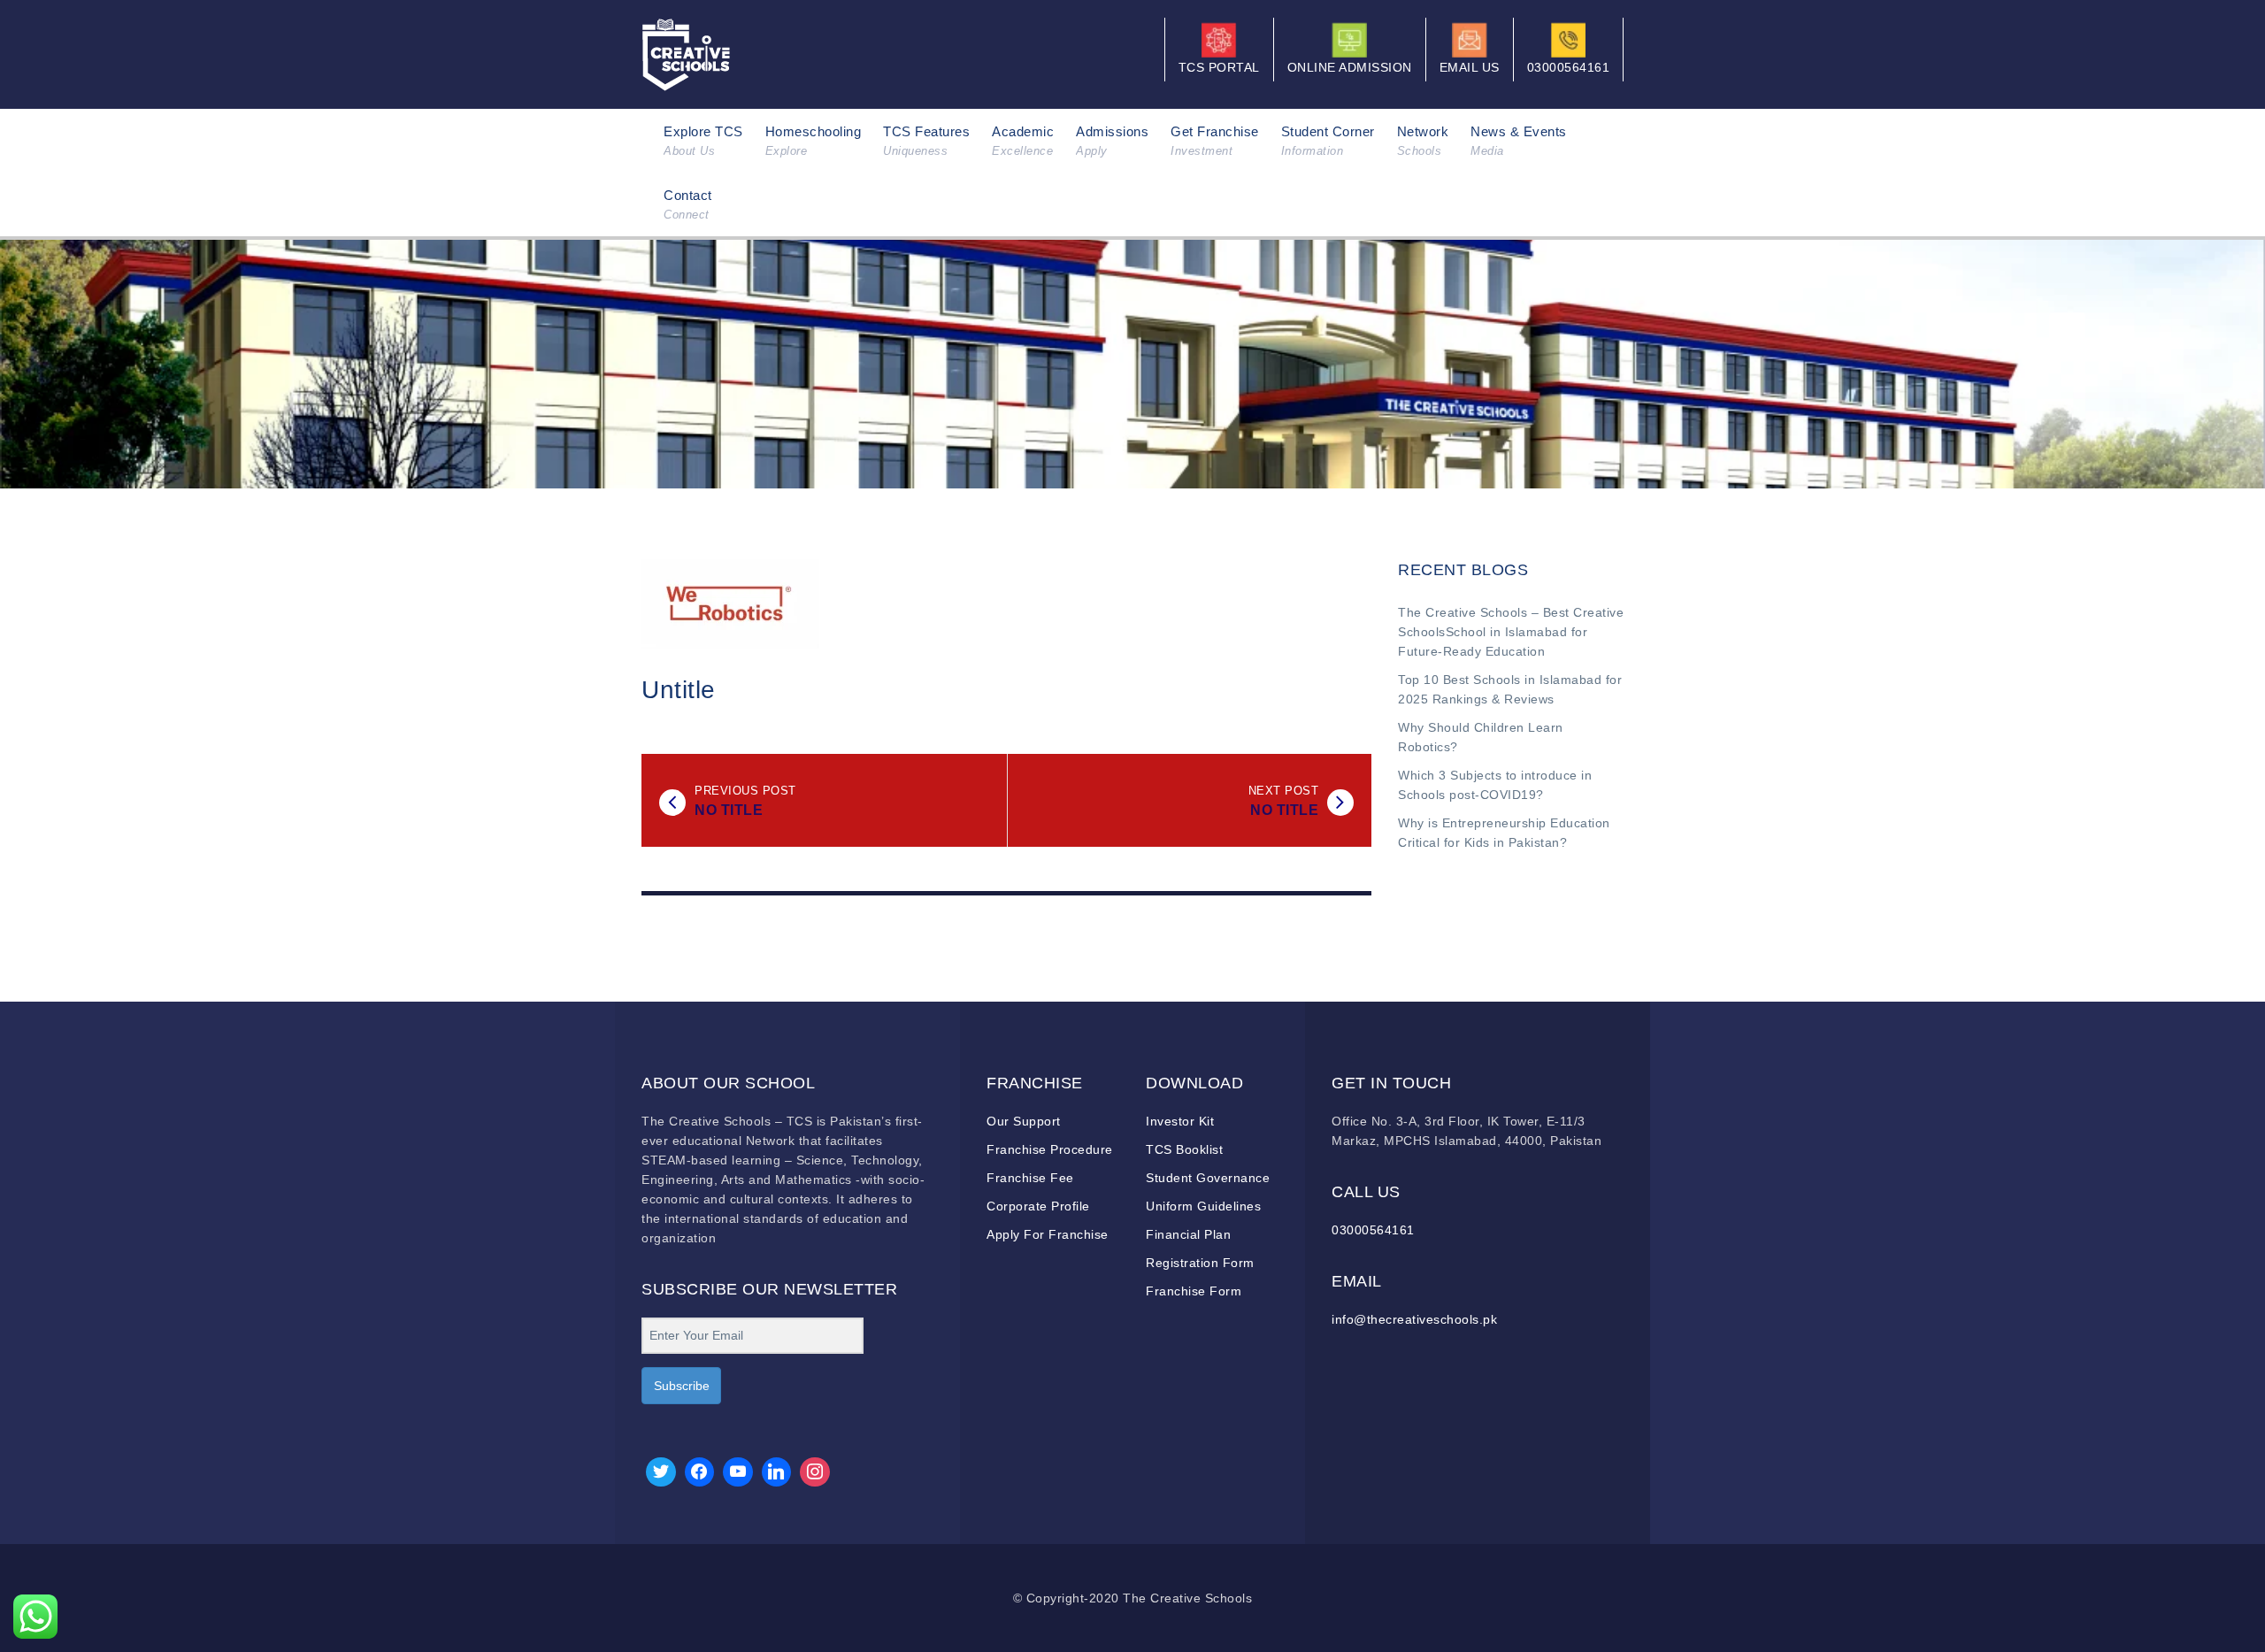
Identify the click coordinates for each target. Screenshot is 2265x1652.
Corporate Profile (1038, 1206)
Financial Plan (1188, 1234)
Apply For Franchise (1048, 1234)
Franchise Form (1194, 1291)
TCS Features (926, 141)
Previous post (745, 791)
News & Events (1519, 141)
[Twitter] (661, 1472)
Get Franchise (1215, 141)
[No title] (672, 803)
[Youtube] (738, 1472)
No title (729, 810)
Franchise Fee (1030, 1178)
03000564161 (1373, 1230)
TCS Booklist (1184, 1149)
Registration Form (1200, 1263)
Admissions (1112, 141)
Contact (688, 204)
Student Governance (1208, 1178)
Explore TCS (703, 141)
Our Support (1024, 1121)
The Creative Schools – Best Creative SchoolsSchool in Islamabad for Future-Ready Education (1511, 632)
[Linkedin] (777, 1472)
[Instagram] (815, 1472)
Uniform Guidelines (1203, 1206)
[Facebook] (700, 1472)
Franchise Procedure (1050, 1149)
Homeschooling (814, 141)
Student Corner (1328, 141)
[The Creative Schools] (686, 53)
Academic (1023, 141)
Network (1423, 141)
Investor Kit (1180, 1121)
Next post (1284, 791)
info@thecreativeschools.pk (1414, 1319)
